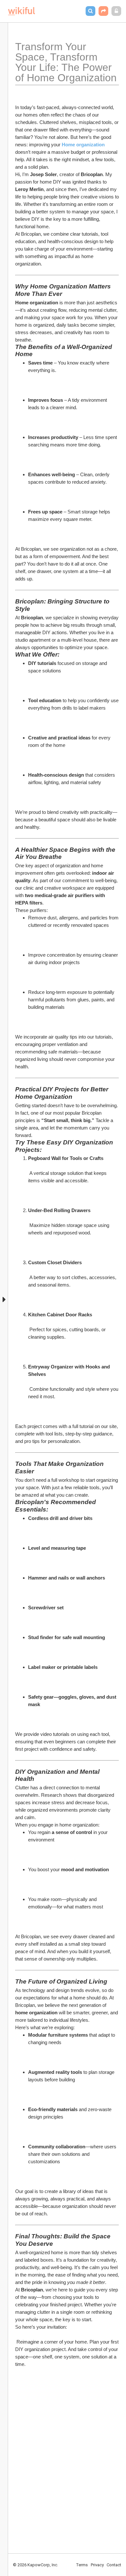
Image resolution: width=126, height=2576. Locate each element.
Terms (82, 2565)
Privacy (97, 2565)
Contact (114, 2565)
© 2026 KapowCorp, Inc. (36, 2565)
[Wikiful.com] (21, 11)
